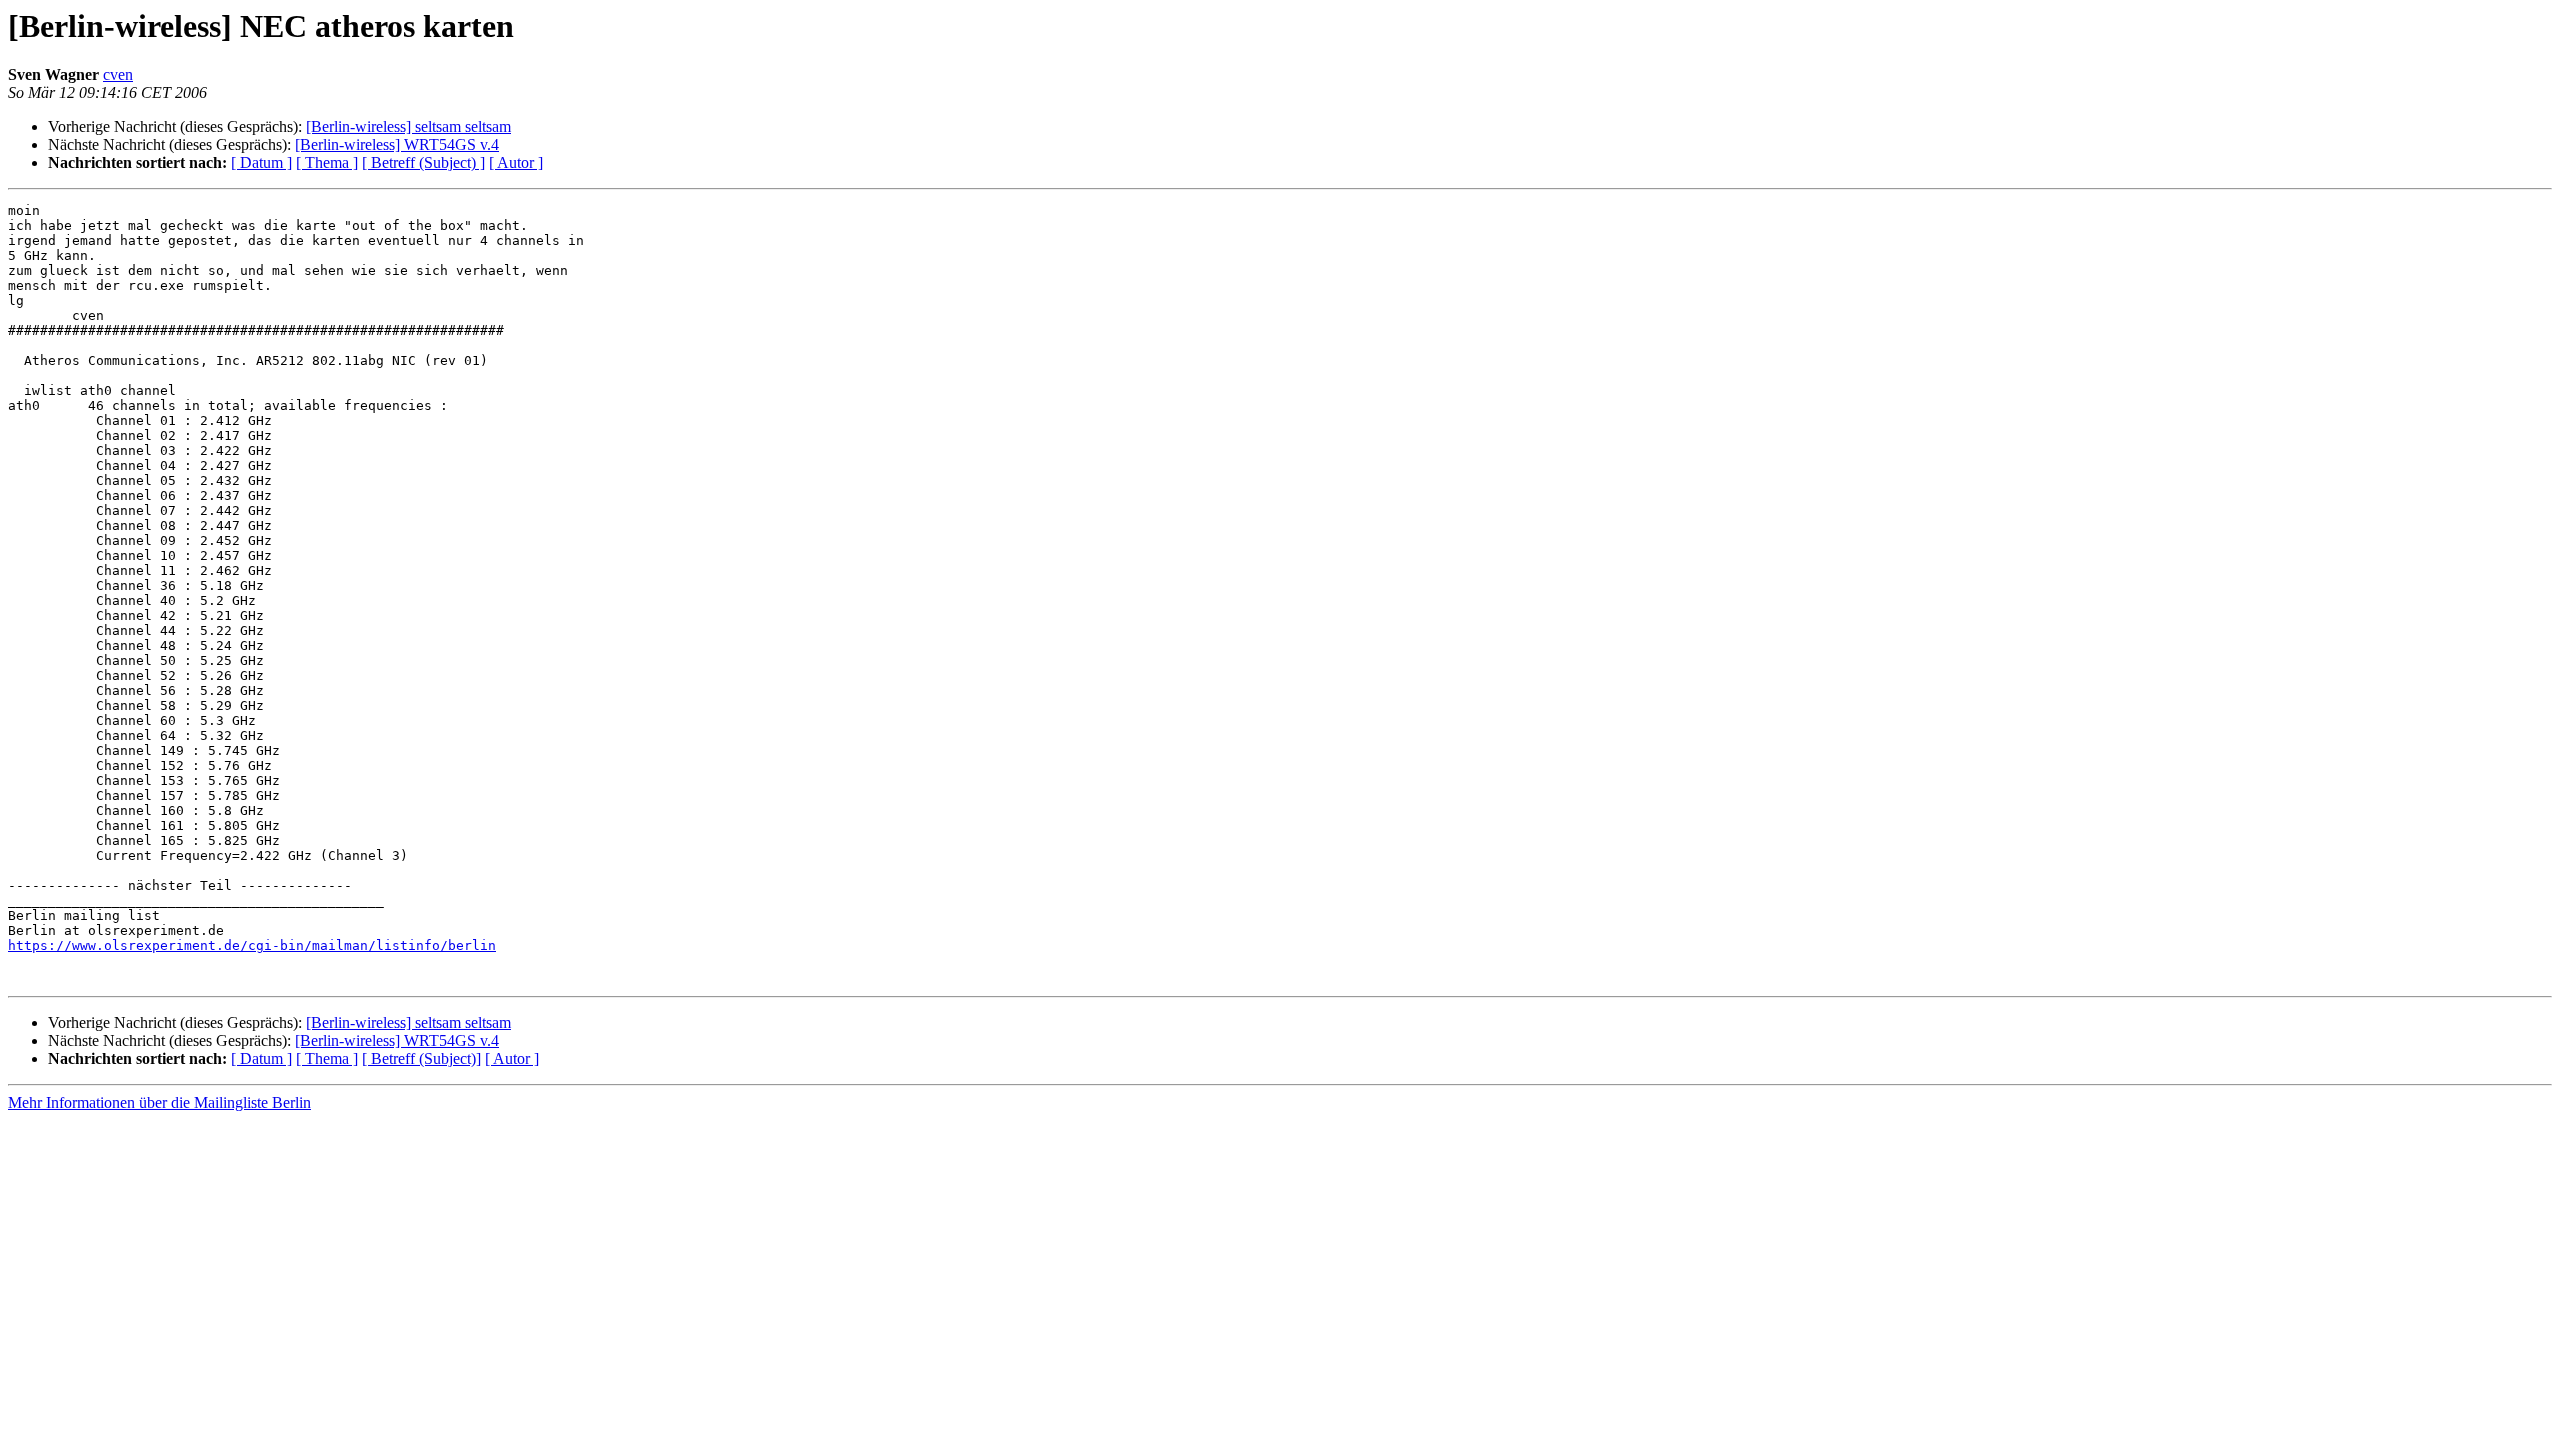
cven (118, 74)
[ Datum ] (261, 162)
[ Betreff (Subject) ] (423, 162)
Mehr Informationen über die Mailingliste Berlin (159, 1102)
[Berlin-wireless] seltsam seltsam (408, 126)
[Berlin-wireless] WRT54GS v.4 (397, 144)
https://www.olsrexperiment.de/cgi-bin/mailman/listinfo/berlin (252, 945)
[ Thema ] (327, 162)
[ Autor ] (516, 162)
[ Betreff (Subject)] (421, 1058)
